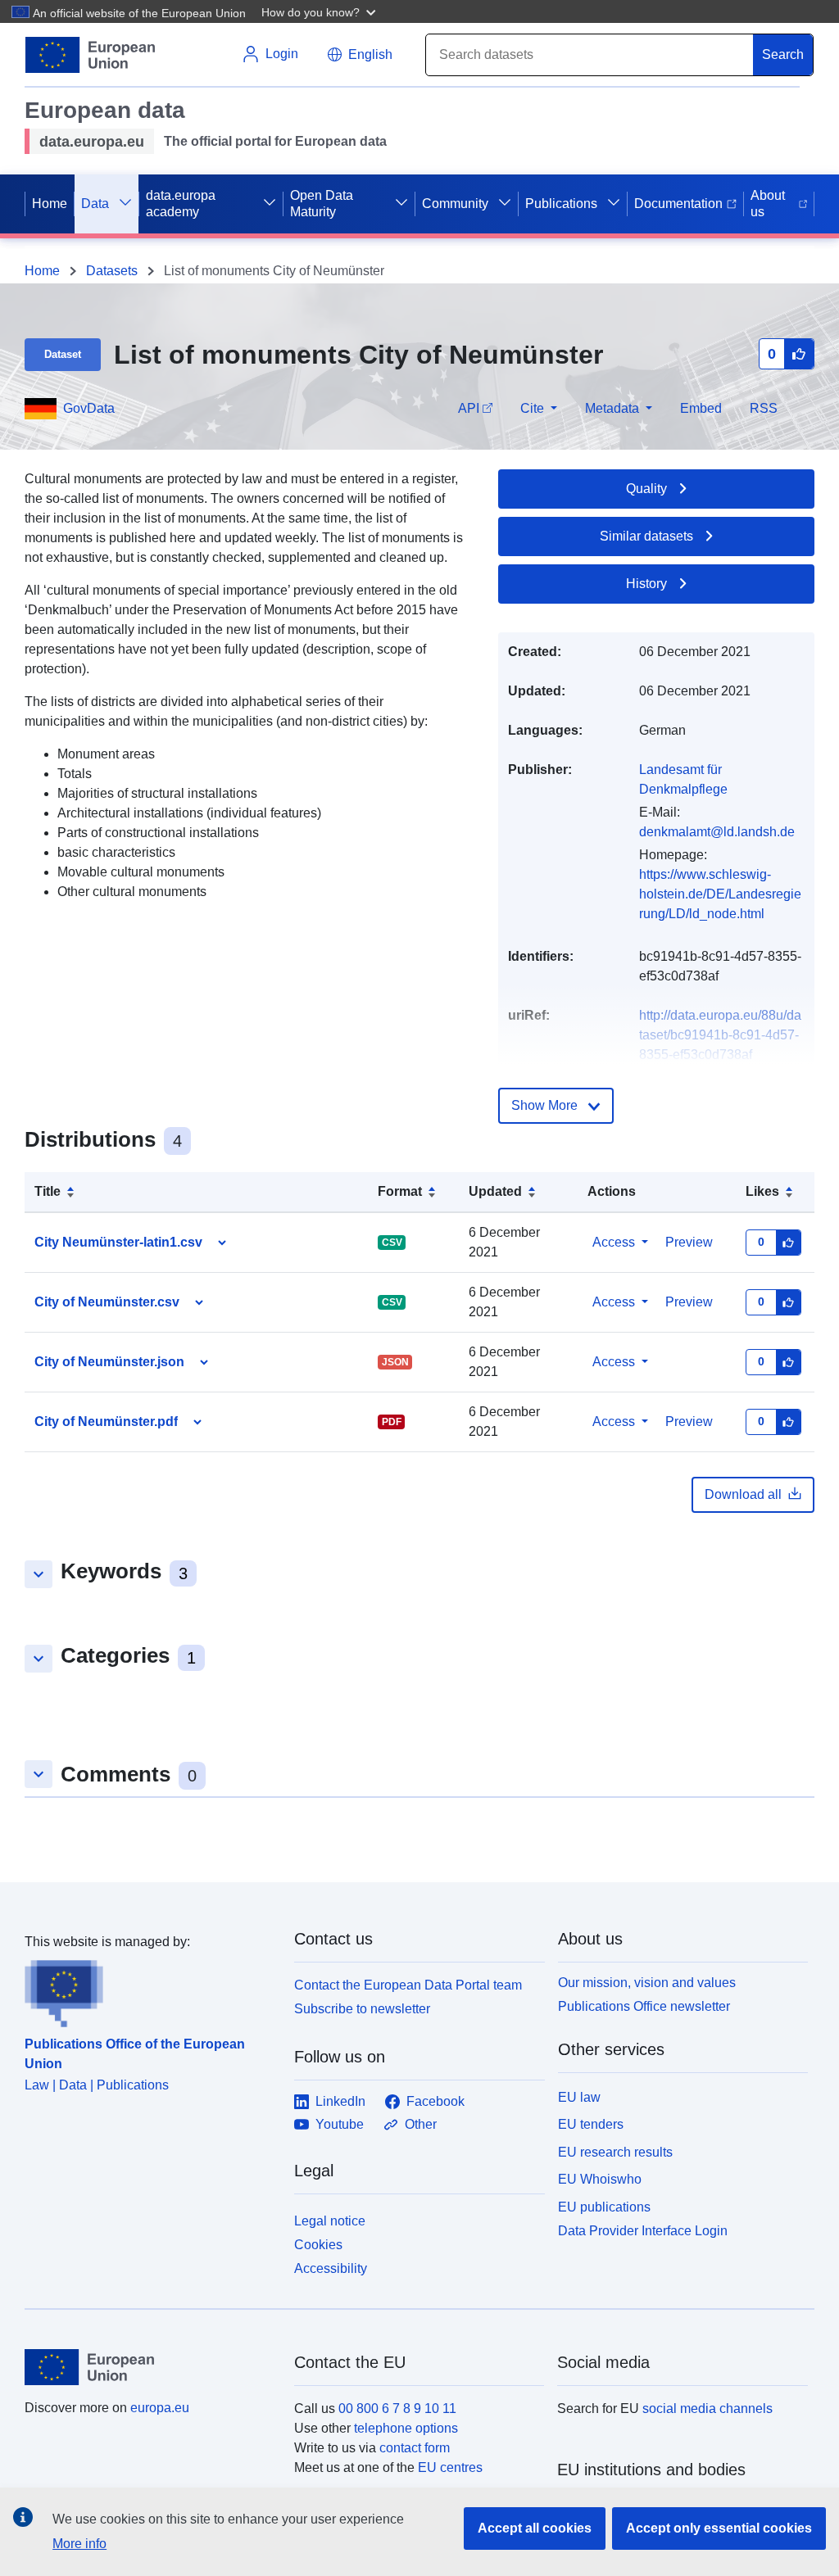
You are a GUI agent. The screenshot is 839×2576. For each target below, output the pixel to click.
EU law (579, 2097)
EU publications (604, 2207)
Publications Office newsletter (644, 2006)
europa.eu (160, 2408)
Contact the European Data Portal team (408, 1985)
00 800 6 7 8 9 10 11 (397, 2408)
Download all (743, 1494)
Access (614, 1242)
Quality (646, 489)
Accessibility (331, 2268)
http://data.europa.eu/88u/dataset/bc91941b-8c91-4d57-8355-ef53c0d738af (720, 1035)
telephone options (406, 2428)
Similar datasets (646, 536)
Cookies (318, 2245)
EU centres (450, 2467)
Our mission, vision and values (647, 1983)
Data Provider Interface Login (643, 2231)
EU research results (615, 2152)
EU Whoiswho (600, 2179)
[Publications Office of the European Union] (150, 1990)
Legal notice (330, 2221)
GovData (89, 408)
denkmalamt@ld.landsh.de (717, 832)
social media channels (707, 2408)
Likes (762, 1191)
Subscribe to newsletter (362, 2009)
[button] (320, 11)
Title (48, 1191)
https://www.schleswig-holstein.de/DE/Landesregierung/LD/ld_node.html (720, 894)
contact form (415, 2448)
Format (400, 1191)
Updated (495, 1191)
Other (421, 2124)
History (646, 584)
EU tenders (591, 2124)
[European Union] (150, 2367)
